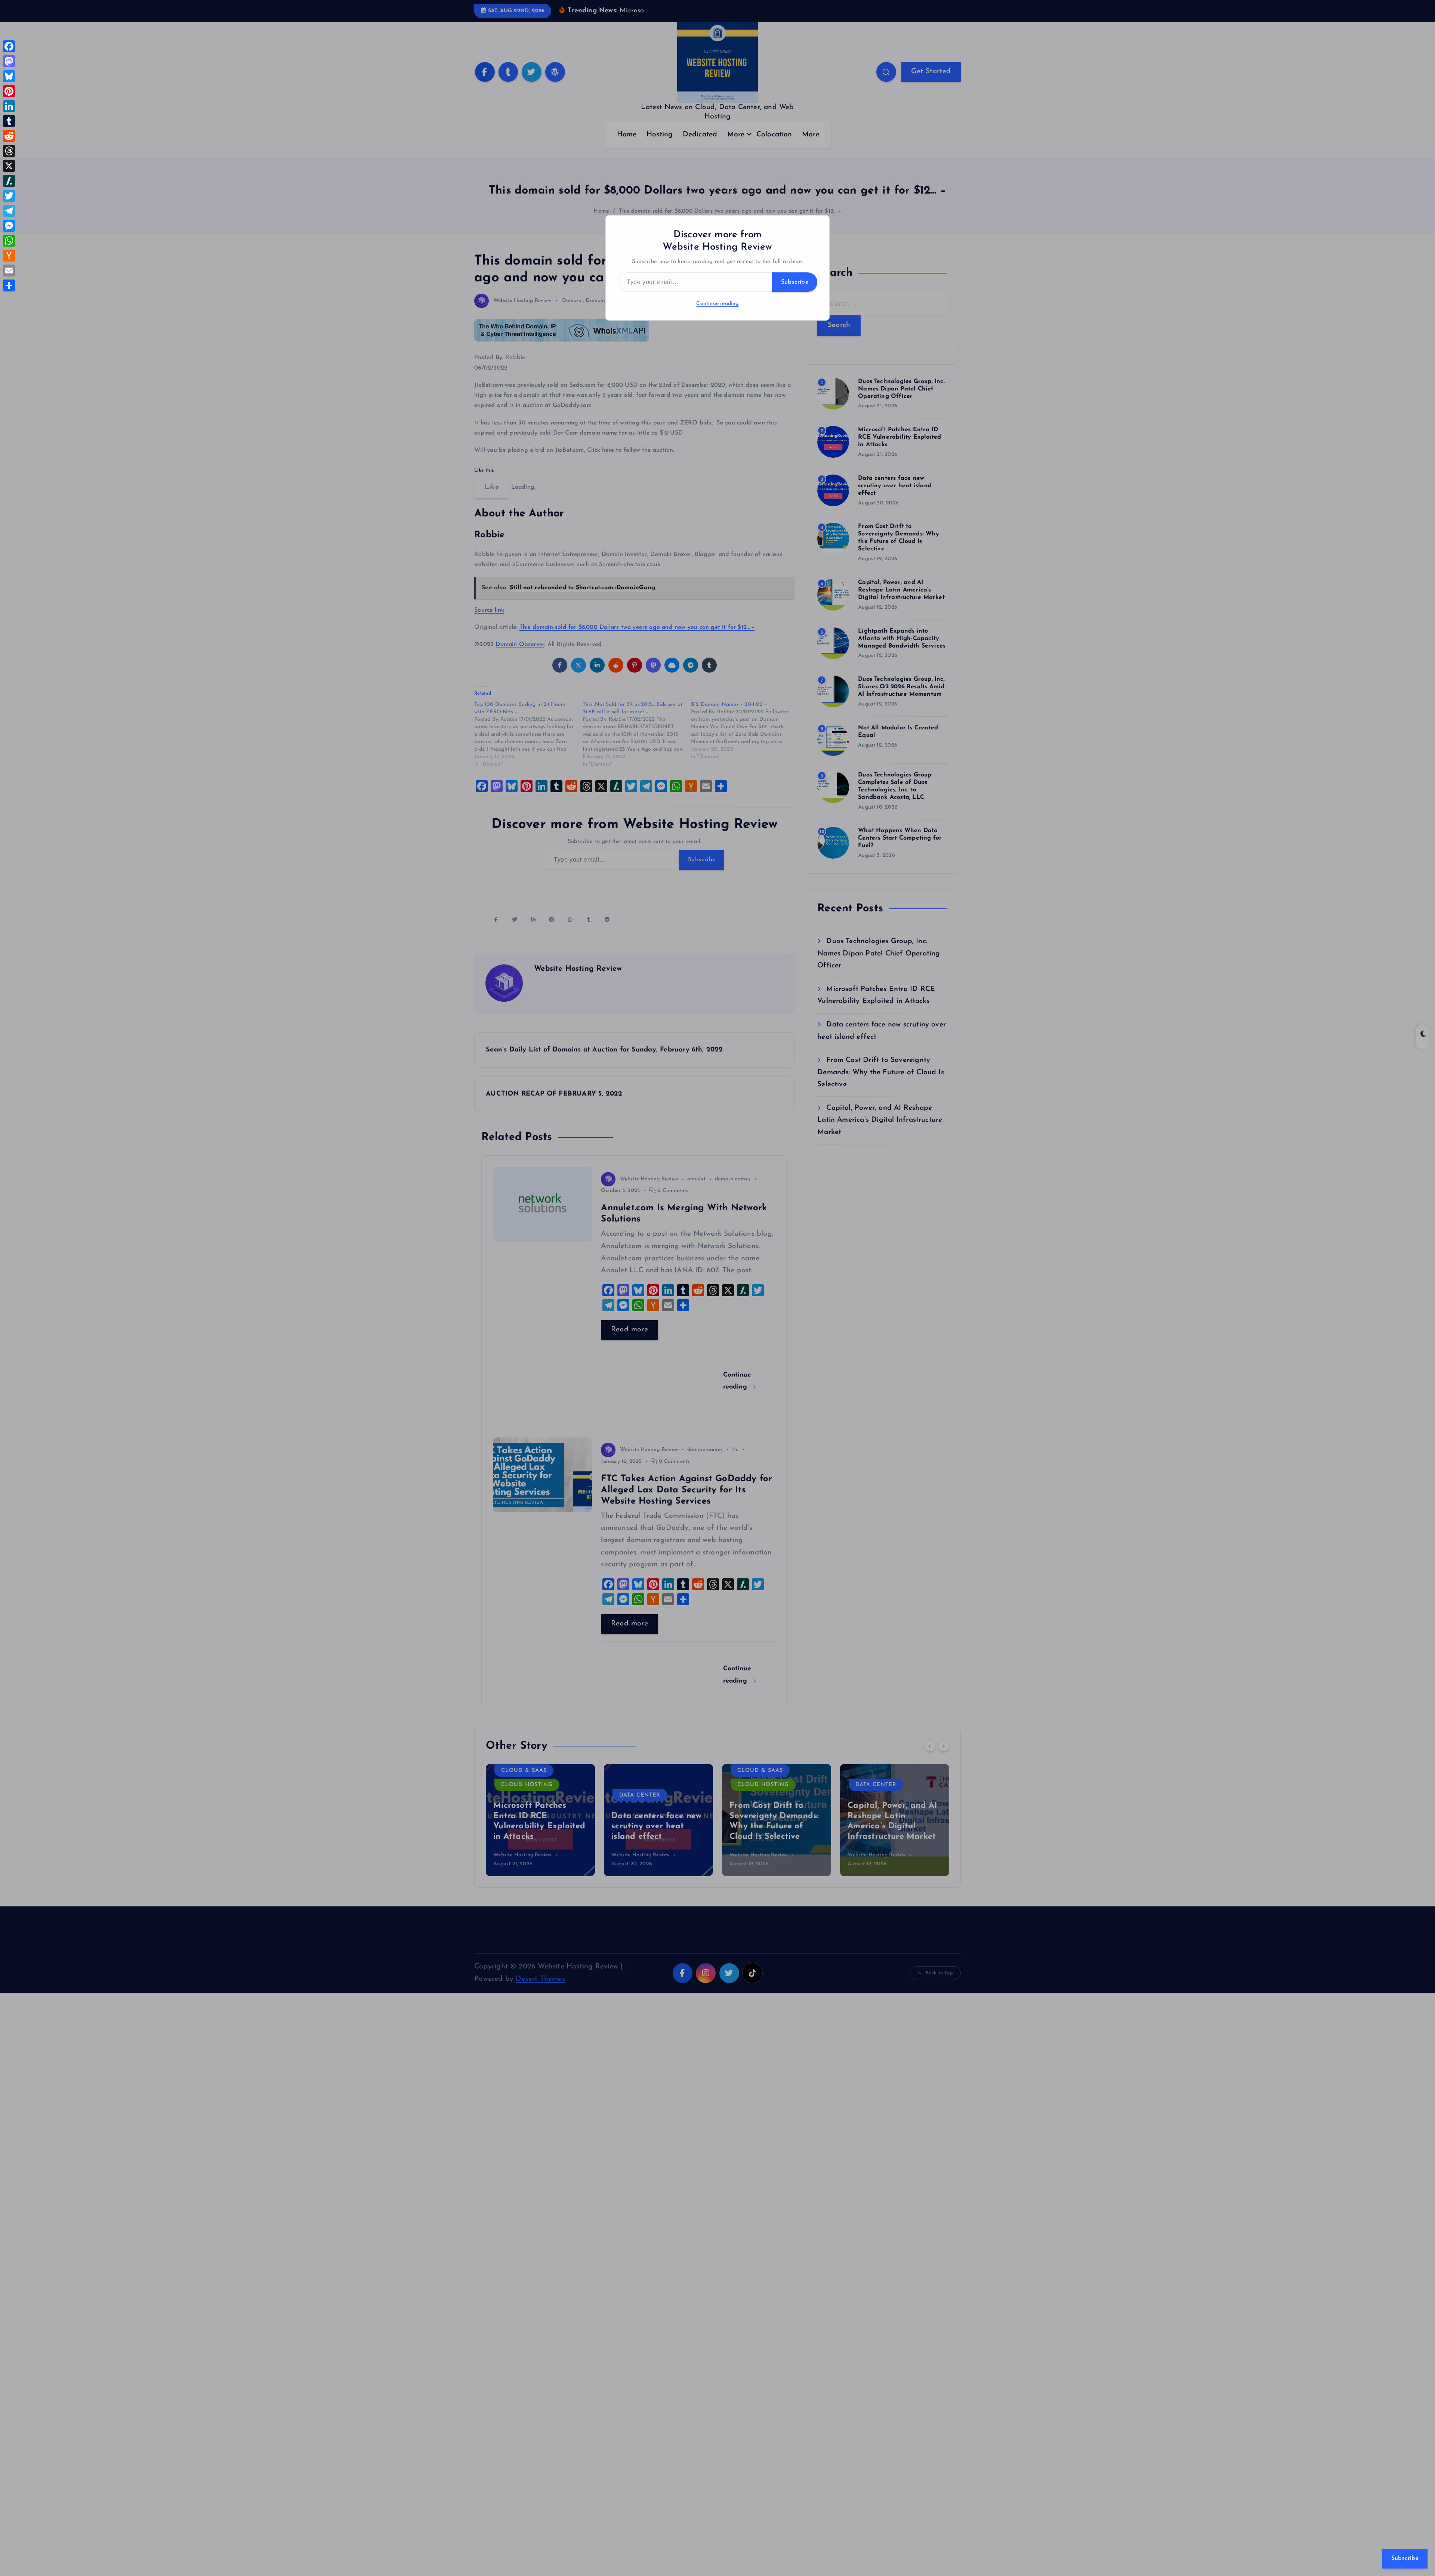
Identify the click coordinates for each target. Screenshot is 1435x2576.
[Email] (9, 271)
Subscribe (795, 282)
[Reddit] (9, 136)
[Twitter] (9, 196)
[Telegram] (9, 211)
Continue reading (717, 304)
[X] (9, 166)
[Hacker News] (9, 256)
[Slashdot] (9, 181)
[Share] (9, 285)
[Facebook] (9, 46)
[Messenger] (9, 226)
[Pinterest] (9, 91)
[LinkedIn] (9, 106)
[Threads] (9, 151)
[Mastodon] (9, 61)
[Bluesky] (9, 76)
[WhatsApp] (9, 241)
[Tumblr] (9, 121)
